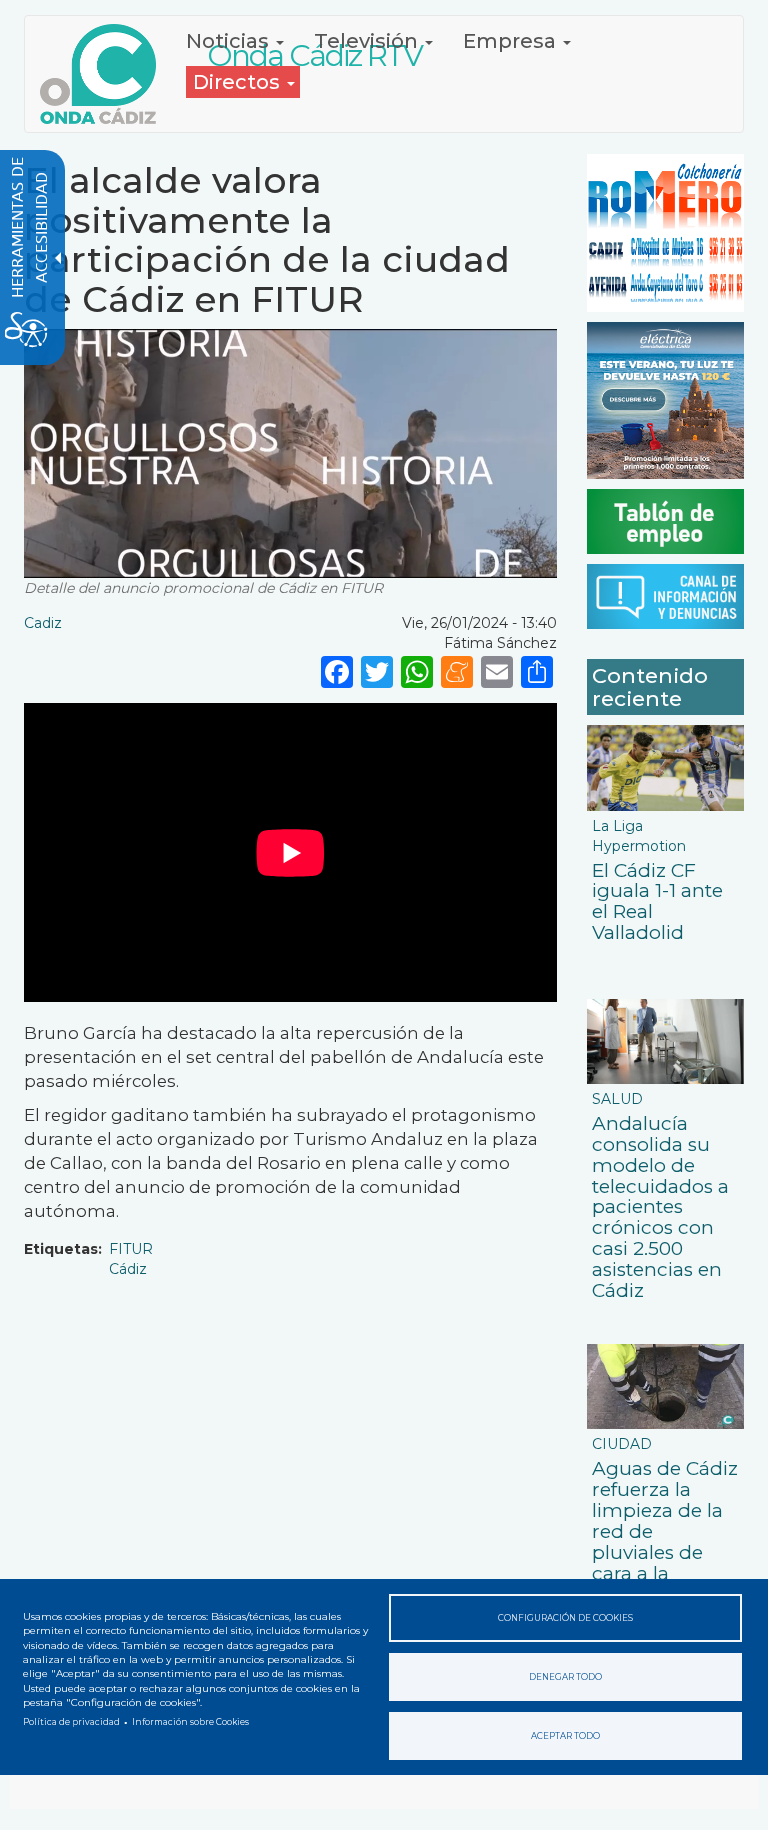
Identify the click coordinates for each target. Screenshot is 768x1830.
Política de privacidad (71, 1722)
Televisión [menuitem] (368, 41)
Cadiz (43, 623)
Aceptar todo (565, 1736)
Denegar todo (565, 1677)
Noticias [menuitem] (230, 41)
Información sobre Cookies (190, 1722)
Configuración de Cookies (565, 1618)
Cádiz (128, 1269)
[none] (537, 670)
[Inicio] (105, 74)
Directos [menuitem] (239, 82)
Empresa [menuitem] (512, 41)
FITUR (131, 1249)
